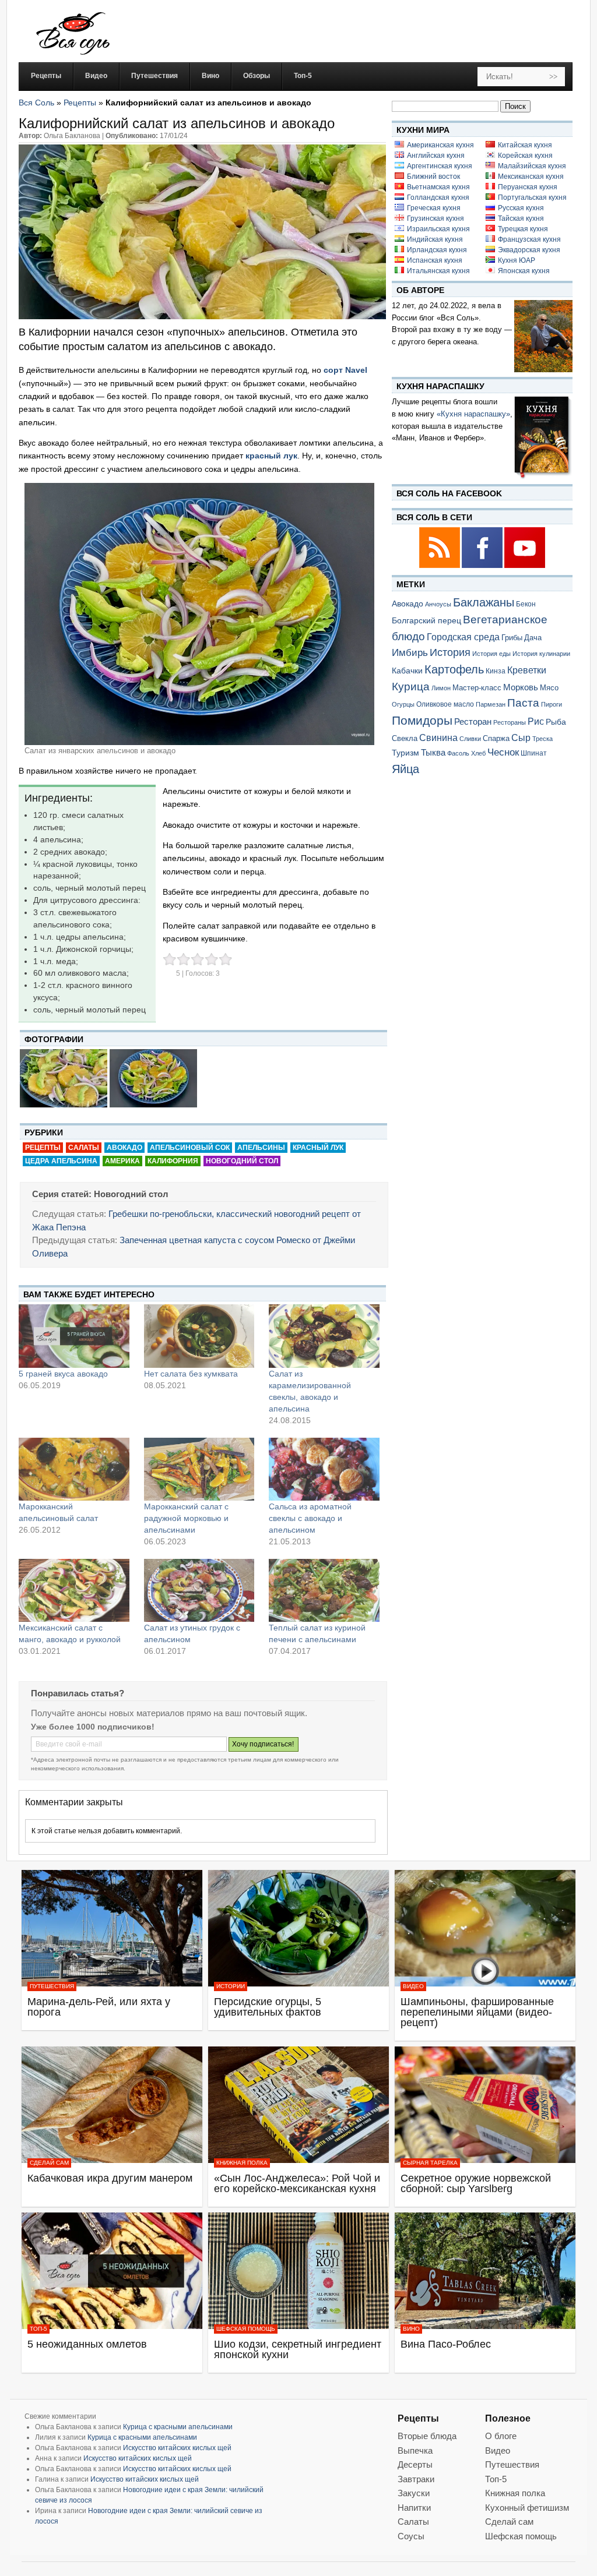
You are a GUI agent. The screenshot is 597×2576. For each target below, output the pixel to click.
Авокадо (124, 1148)
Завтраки (416, 2479)
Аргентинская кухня (440, 166)
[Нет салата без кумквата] (199, 1336)
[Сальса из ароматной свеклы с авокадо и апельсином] (324, 1469)
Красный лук (318, 1148)
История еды (491, 654)
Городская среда (463, 637)
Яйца (405, 769)
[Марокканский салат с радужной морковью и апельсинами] (199, 1469)
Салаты (84, 1148)
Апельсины (261, 1148)
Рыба (556, 722)
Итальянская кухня (438, 271)
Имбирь (410, 653)
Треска (542, 739)
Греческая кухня (434, 208)
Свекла (405, 738)
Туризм (405, 753)
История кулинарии (541, 654)
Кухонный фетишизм (527, 2508)
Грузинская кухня (436, 218)
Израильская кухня (438, 229)
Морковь (521, 687)
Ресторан (473, 721)
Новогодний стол (242, 1161)
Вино (411, 2329)
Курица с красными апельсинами (178, 2427)
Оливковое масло (445, 704)
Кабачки (407, 671)
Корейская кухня (525, 156)
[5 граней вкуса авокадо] (74, 1336)
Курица (411, 687)
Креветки (527, 670)
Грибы (512, 638)
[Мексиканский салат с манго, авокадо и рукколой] (74, 1590)
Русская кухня (521, 208)
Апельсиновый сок (190, 1148)
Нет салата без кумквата (191, 1374)
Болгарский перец (426, 621)
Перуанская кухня (528, 187)
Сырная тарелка (430, 2163)
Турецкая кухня (523, 229)
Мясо (549, 688)
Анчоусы (438, 604)
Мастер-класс (477, 688)
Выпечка (415, 2450)
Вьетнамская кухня (438, 187)
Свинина (438, 738)
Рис (536, 721)
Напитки (414, 2508)
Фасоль (458, 753)
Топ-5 (38, 2329)
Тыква (433, 753)
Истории (231, 1986)
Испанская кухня (435, 260)
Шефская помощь (246, 2329)
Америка (122, 1161)
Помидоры (422, 721)
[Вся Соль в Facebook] (483, 566)
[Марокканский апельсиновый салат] (74, 1469)
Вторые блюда (427, 2436)
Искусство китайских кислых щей (177, 2448)
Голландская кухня (438, 197)
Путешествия (52, 1986)
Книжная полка (242, 2163)
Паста (523, 703)
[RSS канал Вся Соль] (440, 566)
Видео (413, 1986)
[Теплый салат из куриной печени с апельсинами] (324, 1590)
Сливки (470, 739)
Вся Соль (36, 103)
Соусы (411, 2536)
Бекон (526, 604)
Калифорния (173, 1161)
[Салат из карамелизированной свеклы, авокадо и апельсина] (324, 1336)
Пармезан (491, 704)
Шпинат (534, 753)
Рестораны (510, 722)
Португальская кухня (532, 197)
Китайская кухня (525, 145)
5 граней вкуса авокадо (63, 1374)
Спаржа (496, 738)
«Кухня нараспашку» (473, 414)
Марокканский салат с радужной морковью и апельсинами (186, 1518)
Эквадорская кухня (529, 250)
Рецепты (80, 103)
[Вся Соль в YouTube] (525, 566)
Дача (533, 638)
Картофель (454, 669)
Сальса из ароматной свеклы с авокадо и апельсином (310, 1518)
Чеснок (503, 752)
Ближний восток (433, 177)
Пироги (552, 704)
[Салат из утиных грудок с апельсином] (199, 1590)
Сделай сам (49, 2163)
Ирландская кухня (437, 250)
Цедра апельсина (61, 1161)
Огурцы (403, 704)
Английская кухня (436, 156)
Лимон (441, 688)
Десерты (415, 2464)
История (450, 652)
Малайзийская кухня (532, 166)
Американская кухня (440, 145)
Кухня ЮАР (517, 260)
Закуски (414, 2493)
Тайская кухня (521, 218)
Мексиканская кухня (531, 177)
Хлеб (478, 753)
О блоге (501, 2436)
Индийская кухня (435, 239)
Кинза (496, 671)
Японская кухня (524, 271)
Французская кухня (529, 239)
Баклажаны (484, 602)
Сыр (521, 737)
